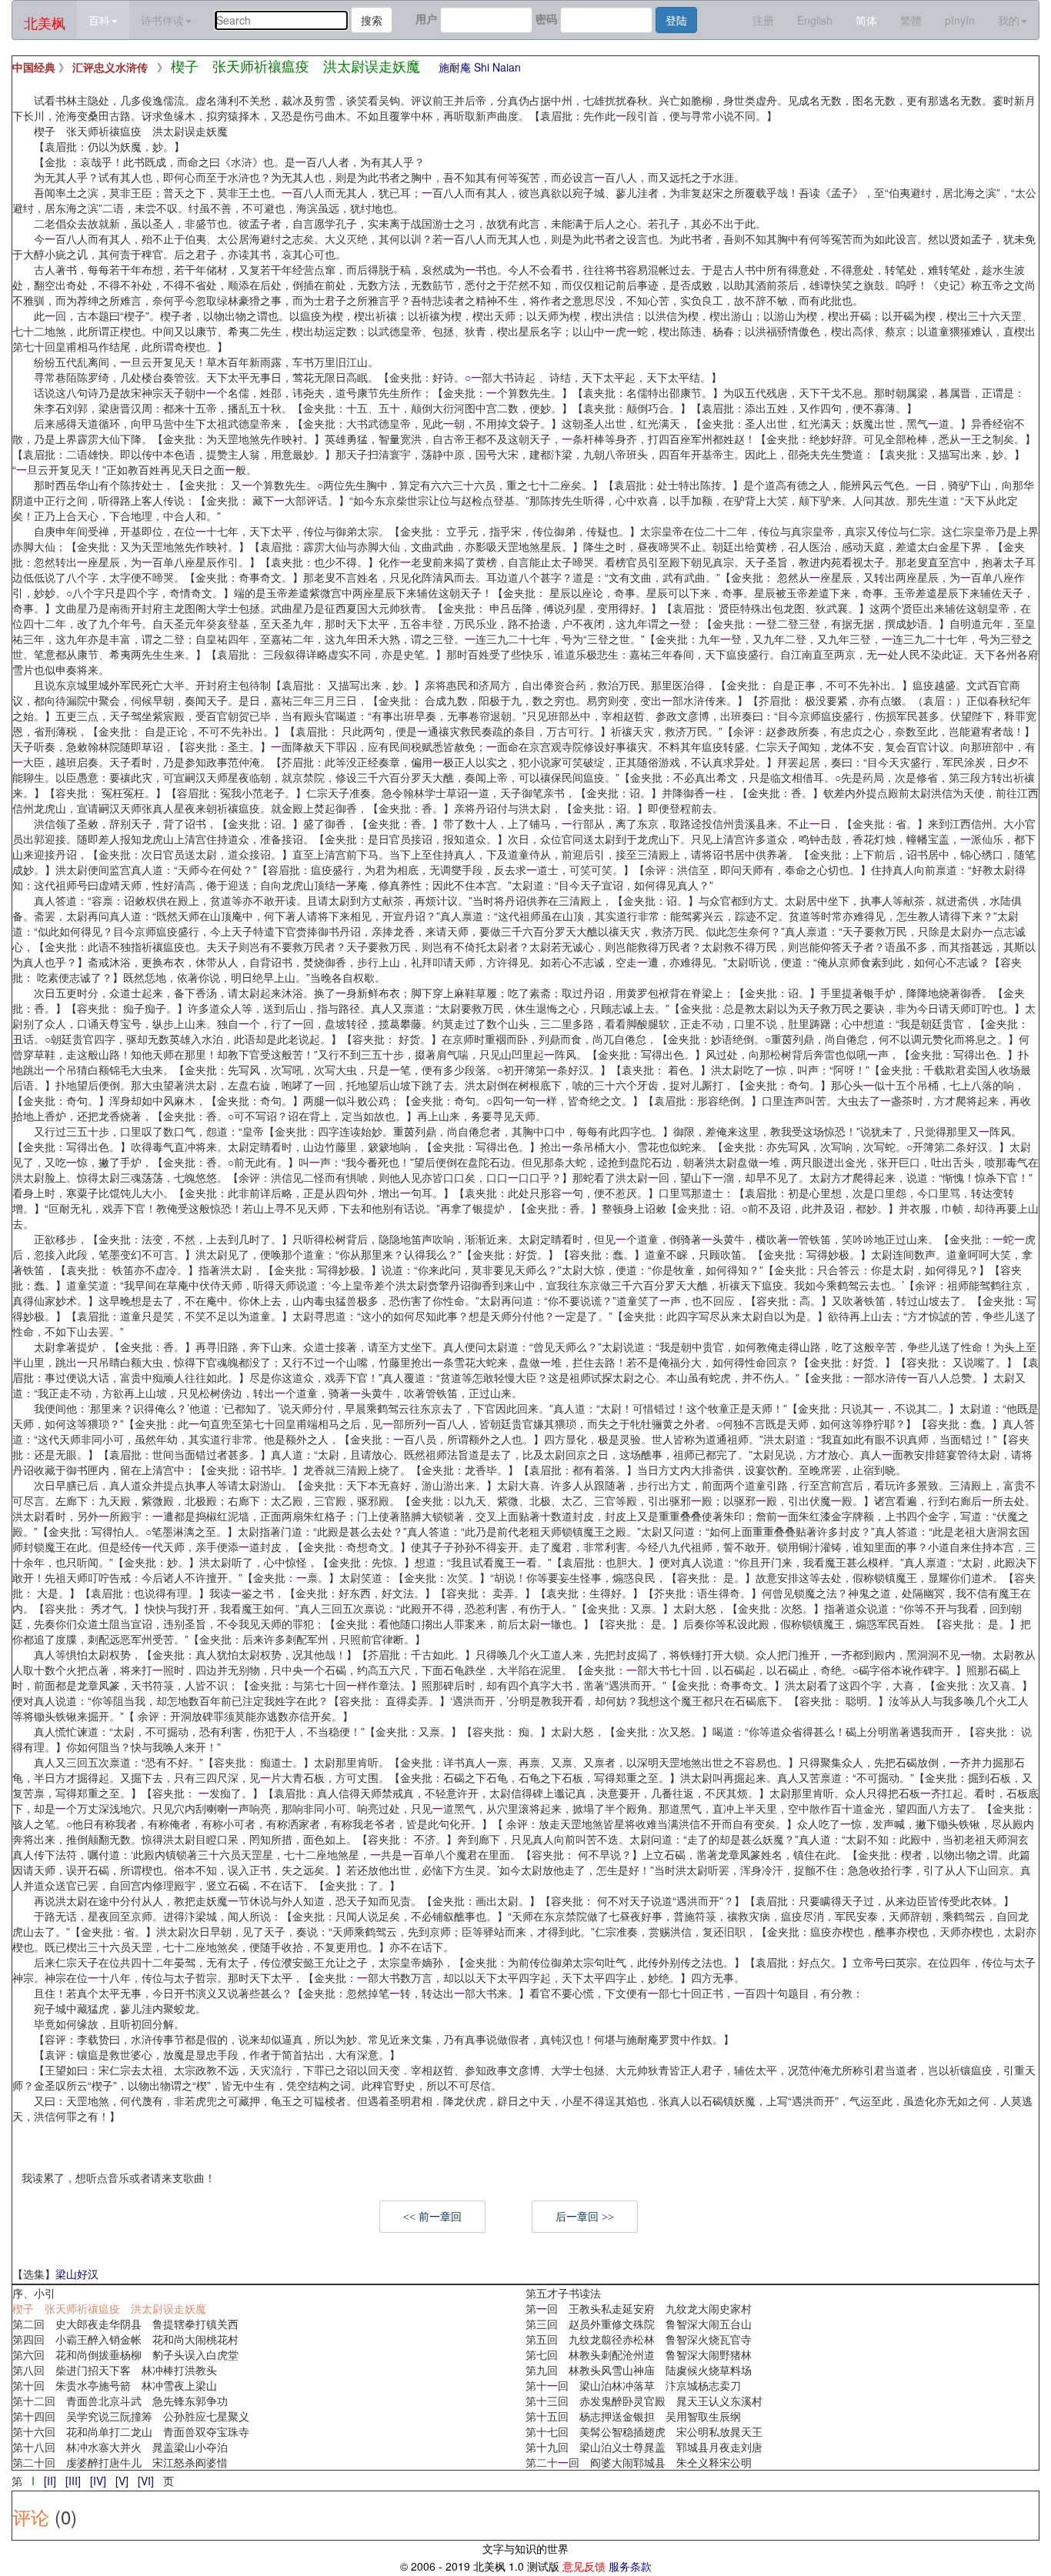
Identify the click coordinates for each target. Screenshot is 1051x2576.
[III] (73, 2481)
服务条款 (630, 2566)
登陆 (676, 20)
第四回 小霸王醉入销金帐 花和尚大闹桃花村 (125, 2339)
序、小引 (34, 2293)
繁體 (911, 20)
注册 (763, 20)
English (815, 20)
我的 (1009, 20)
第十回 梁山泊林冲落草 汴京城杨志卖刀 (633, 2385)
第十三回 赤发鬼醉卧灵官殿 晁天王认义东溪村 (644, 2401)
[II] (50, 2481)
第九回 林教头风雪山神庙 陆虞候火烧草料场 (639, 2370)
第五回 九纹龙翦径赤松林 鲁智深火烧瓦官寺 (639, 2339)
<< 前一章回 (432, 2217)
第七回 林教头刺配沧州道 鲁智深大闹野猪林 (639, 2354)
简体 (866, 20)
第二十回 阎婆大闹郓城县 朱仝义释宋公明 (639, 2462)
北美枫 (45, 22)
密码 (546, 18)
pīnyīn (960, 20)
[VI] (146, 2481)
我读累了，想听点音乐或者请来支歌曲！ (118, 2177)
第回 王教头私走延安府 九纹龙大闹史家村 (639, 2308)
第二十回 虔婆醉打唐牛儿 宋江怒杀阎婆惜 (120, 2462)
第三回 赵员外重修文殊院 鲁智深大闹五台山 (639, 2324)
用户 (426, 18)
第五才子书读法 (563, 2293)
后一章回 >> (585, 2217)
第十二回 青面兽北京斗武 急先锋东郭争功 (120, 2401)
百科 (99, 20)
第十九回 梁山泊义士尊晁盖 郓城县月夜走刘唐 (644, 2447)
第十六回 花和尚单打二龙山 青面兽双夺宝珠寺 (131, 2431)
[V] (122, 2481)
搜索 (372, 20)
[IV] (98, 2481)
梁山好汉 (77, 2274)
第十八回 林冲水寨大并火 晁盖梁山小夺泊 (120, 2447)
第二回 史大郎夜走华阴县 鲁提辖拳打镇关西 (125, 2324)
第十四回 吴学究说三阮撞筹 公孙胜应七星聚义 (131, 2416)
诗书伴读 (162, 20)
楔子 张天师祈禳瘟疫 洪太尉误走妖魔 (109, 2308)
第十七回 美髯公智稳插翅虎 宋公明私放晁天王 (644, 2431)
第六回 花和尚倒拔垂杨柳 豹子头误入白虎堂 (125, 2354)
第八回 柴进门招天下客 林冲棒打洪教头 (115, 2370)
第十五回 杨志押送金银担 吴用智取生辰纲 (633, 2416)
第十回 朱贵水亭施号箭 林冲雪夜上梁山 (115, 2385)
